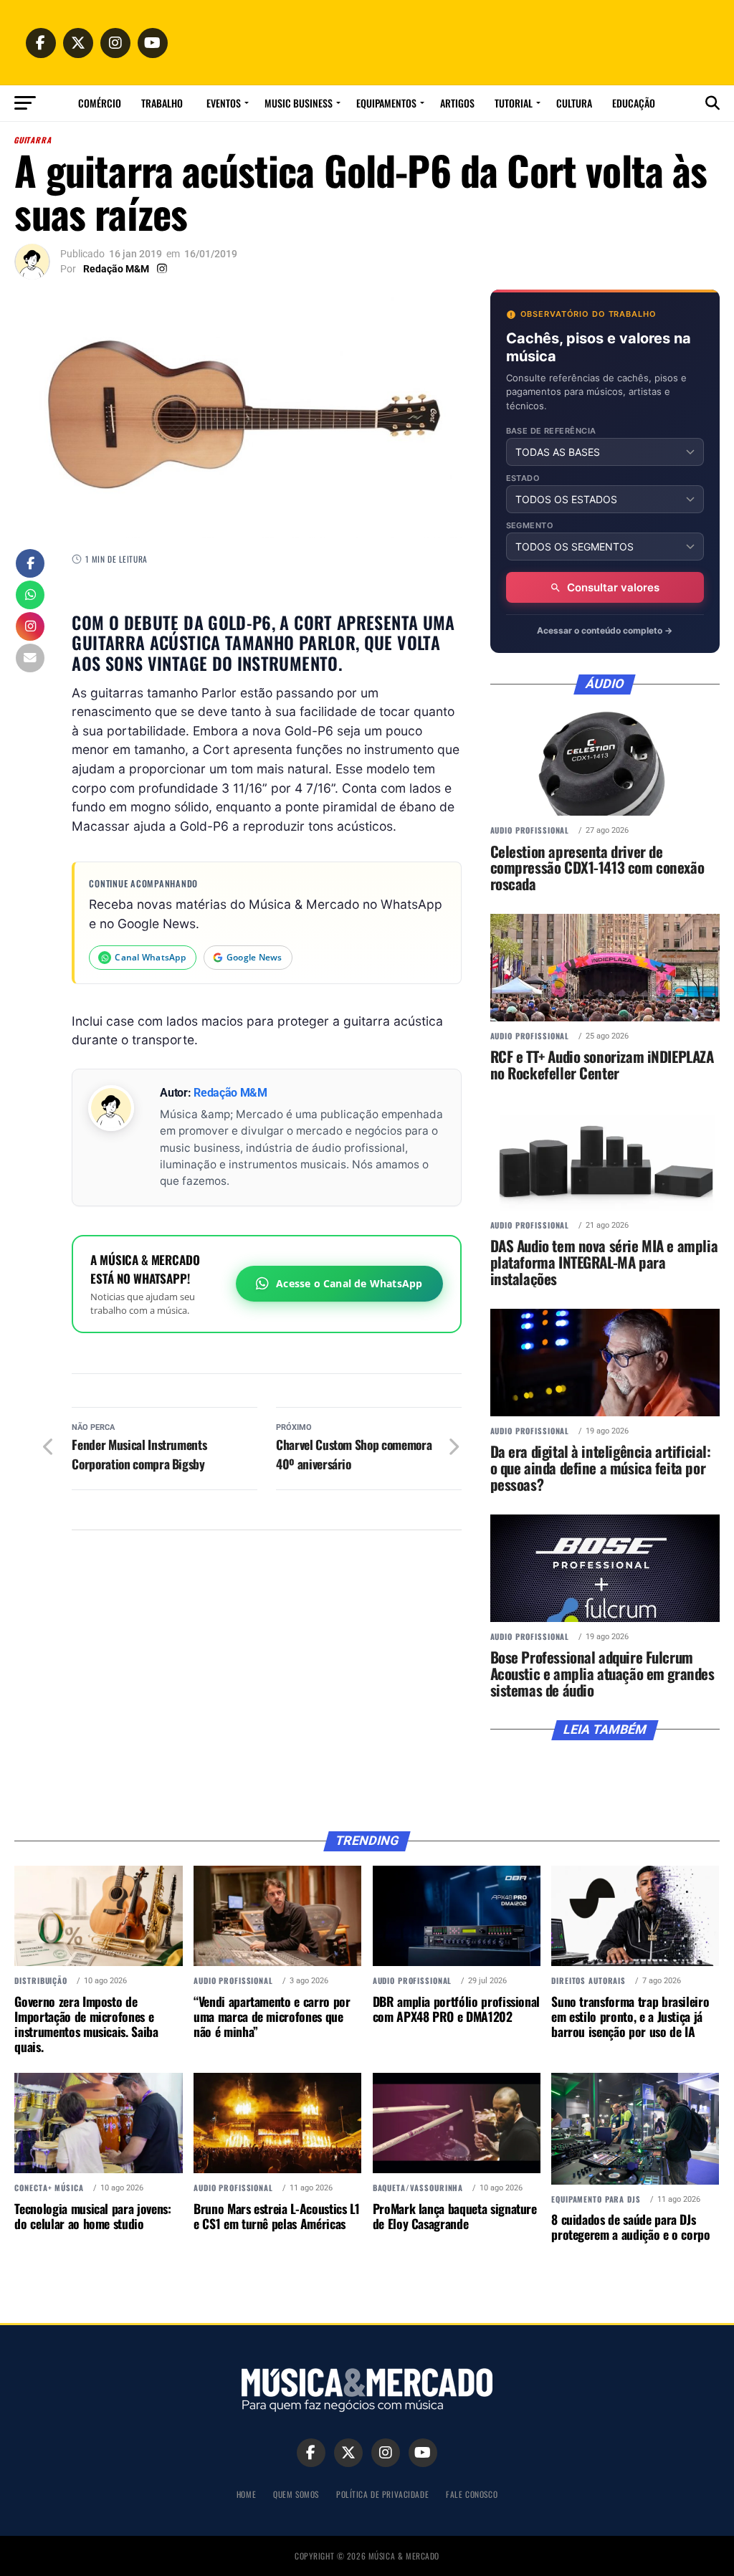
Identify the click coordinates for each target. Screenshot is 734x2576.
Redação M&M (116, 269)
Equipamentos (386, 103)
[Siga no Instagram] (30, 628)
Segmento (530, 526)
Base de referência (551, 431)
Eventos (224, 103)
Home (246, 2494)
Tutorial (514, 103)
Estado (523, 478)
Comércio (100, 103)
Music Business (299, 103)
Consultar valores (613, 587)
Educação (634, 103)
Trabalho (162, 103)
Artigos (457, 103)
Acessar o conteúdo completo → (605, 630)
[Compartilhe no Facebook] (30, 565)
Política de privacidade (382, 2494)
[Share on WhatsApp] (30, 596)
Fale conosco (472, 2494)
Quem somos (296, 2494)
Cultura (574, 103)
